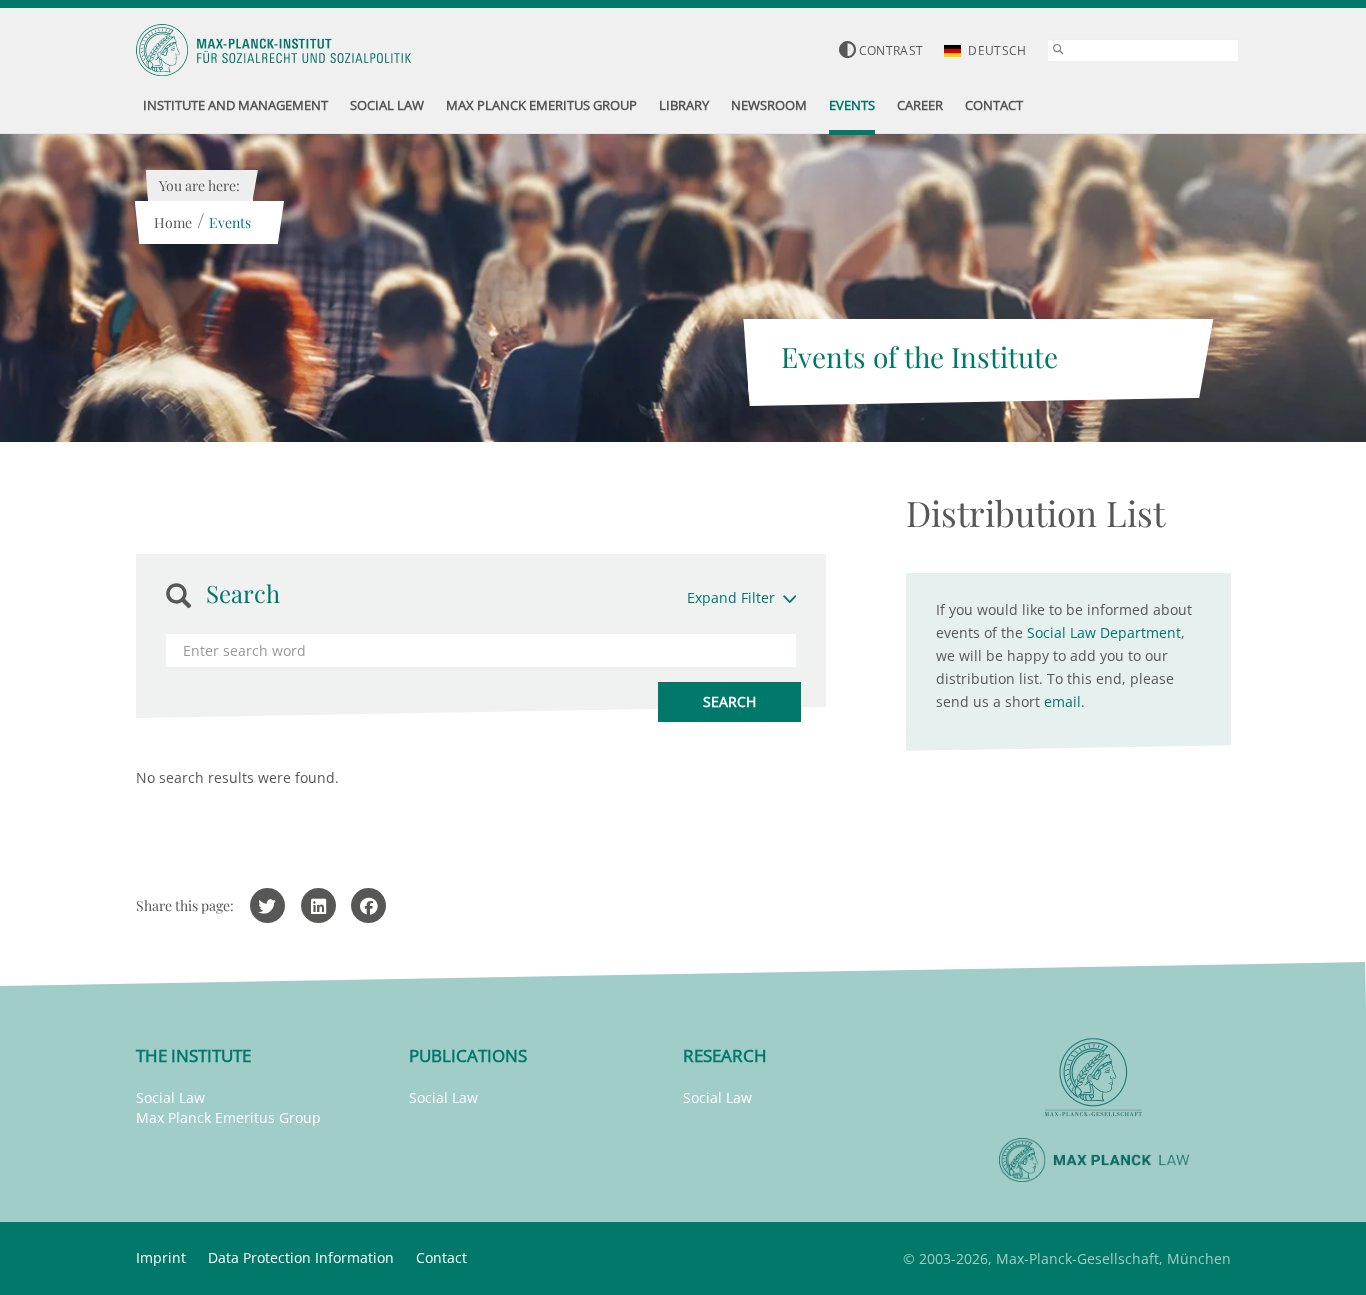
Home (173, 222)
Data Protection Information (301, 1257)
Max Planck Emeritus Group (228, 1117)
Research (725, 1055)
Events (230, 222)
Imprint (161, 1257)
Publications (468, 1055)
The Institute (193, 1055)
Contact (441, 1257)
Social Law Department (1104, 632)
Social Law (170, 1097)
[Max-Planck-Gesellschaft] (1094, 1077)
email (1062, 701)
